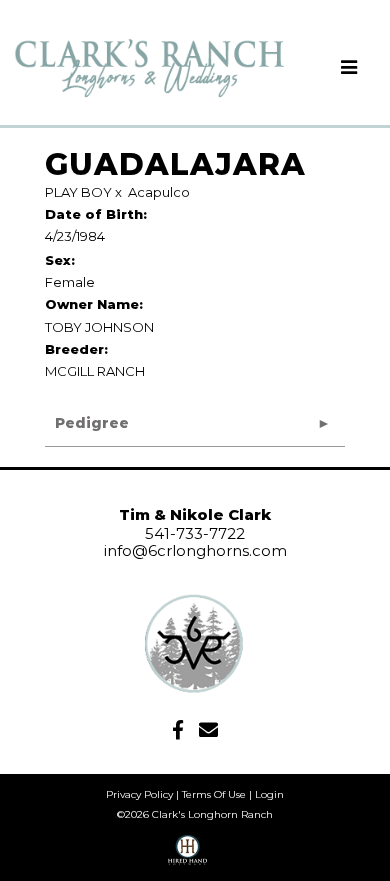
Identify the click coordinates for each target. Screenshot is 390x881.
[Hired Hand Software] (187, 857)
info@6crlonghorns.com (195, 550)
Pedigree (92, 423)
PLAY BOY (78, 192)
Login (269, 794)
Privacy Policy (139, 794)
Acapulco (159, 192)
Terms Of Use (214, 794)
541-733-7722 (195, 533)
